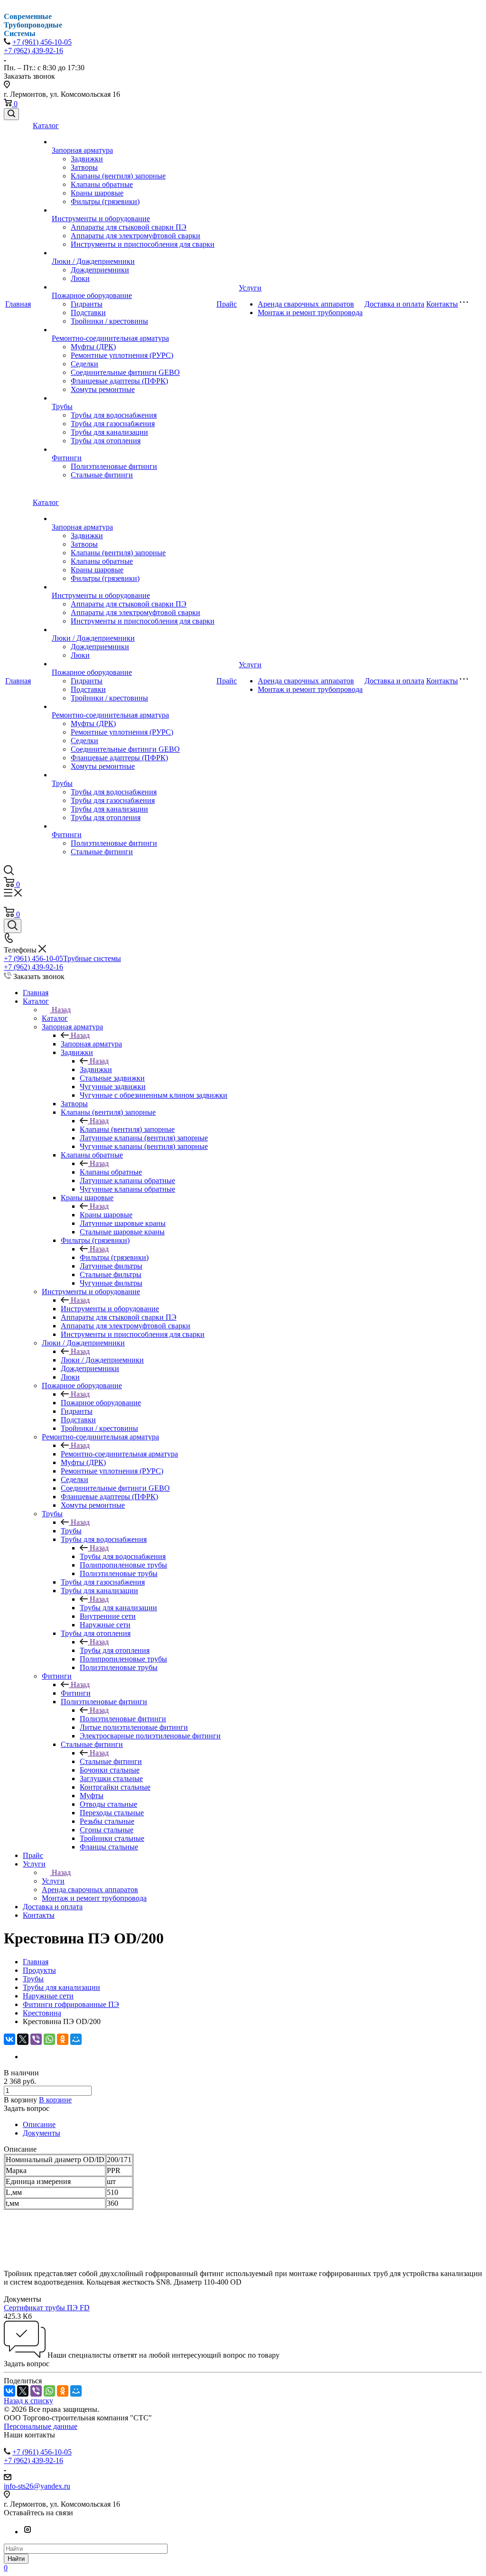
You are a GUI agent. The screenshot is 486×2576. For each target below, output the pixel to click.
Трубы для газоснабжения (113, 424)
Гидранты (87, 304)
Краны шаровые (97, 193)
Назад (61, 1010)
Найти (16, 2559)
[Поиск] (11, 114)
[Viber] (36, 2039)
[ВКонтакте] (9, 2039)
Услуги (250, 288)
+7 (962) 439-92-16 (33, 51)
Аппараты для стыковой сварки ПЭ (129, 227)
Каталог (46, 126)
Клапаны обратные (102, 184)
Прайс (227, 304)
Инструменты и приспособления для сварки (143, 244)
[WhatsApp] (49, 2039)
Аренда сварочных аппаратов (306, 304)
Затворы (84, 167)
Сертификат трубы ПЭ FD (47, 2308)
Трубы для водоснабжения (114, 415)
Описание (39, 2124)
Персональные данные (41, 2426)
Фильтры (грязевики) (105, 201)
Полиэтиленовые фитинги (114, 466)
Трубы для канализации (109, 432)
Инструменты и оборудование (101, 219)
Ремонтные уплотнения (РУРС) (122, 355)
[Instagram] (28, 2532)
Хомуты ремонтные (103, 389)
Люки (80, 278)
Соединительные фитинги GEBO (125, 372)
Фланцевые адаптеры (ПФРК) (119, 381)
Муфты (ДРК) (93, 347)
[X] (23, 2039)
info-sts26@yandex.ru (37, 2486)
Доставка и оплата (394, 304)
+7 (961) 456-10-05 (42, 42)
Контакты (442, 304)
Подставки (88, 313)
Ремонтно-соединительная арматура (110, 338)
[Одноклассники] (63, 2039)
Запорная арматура (82, 150)
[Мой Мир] (76, 2039)
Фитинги (67, 458)
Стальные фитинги (102, 475)
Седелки (84, 364)
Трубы (62, 406)
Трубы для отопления (106, 441)
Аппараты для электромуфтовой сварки (136, 236)
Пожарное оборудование (92, 295)
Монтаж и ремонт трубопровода (310, 313)
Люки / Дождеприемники (93, 261)
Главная (18, 304)
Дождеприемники (100, 270)
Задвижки (87, 159)
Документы (42, 2133)
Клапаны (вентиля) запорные (118, 176)
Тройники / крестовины (109, 321)
